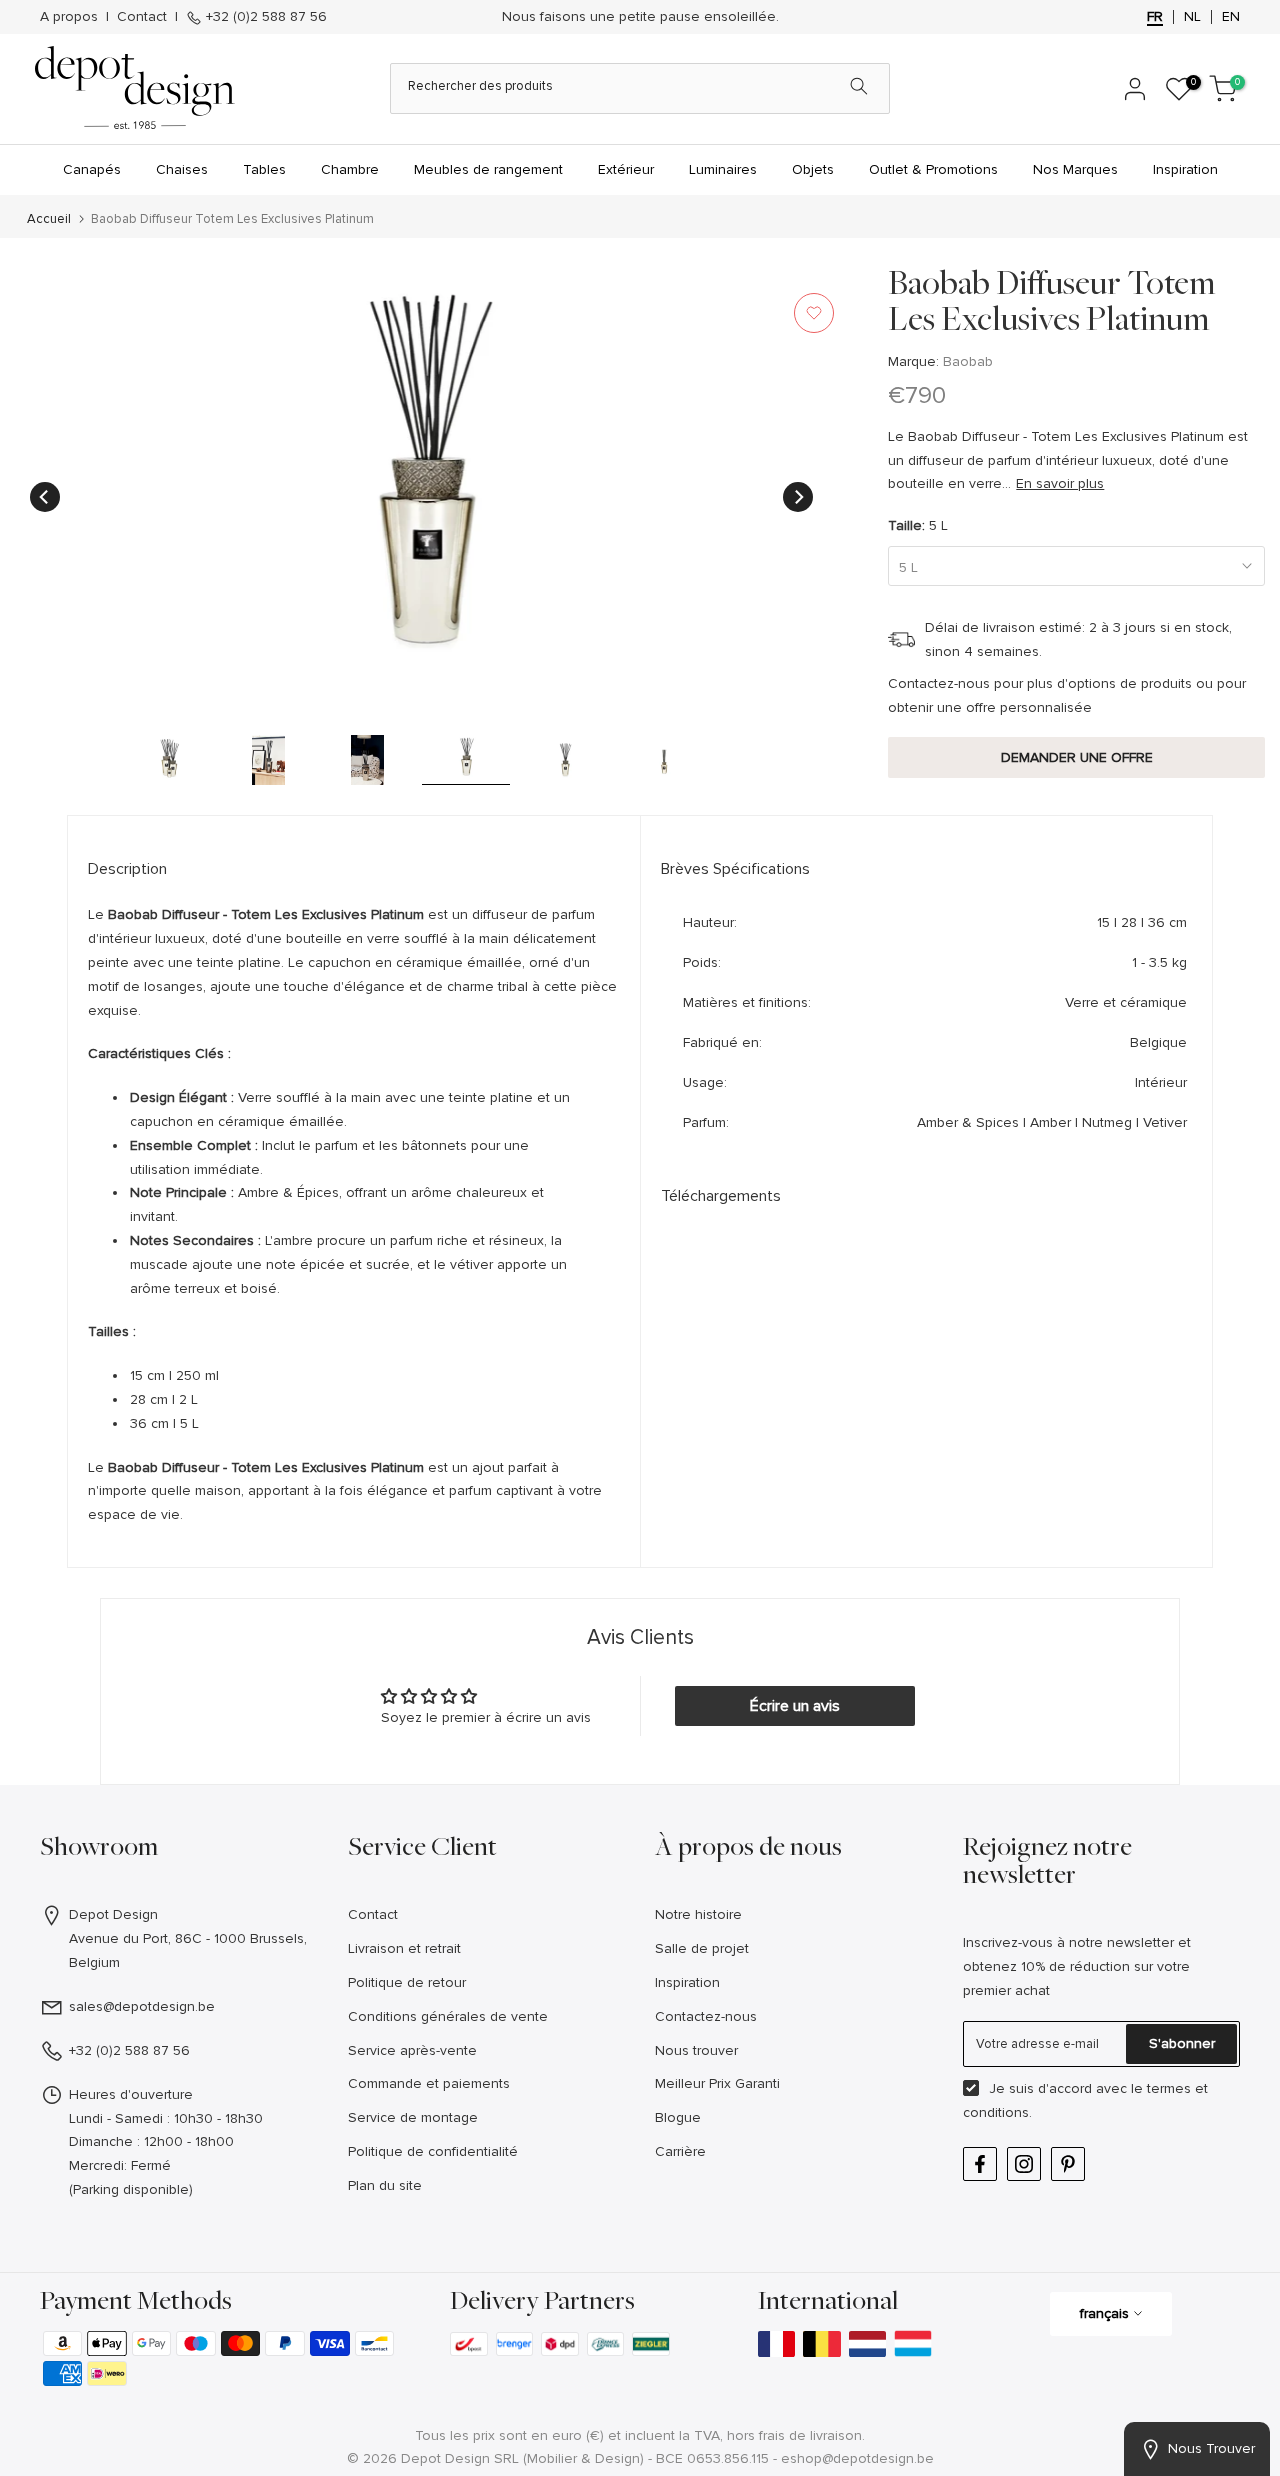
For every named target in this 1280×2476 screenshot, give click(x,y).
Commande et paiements (429, 2083)
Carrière (680, 2151)
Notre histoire (698, 1914)
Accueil (49, 219)
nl (1192, 17)
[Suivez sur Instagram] (1024, 2164)
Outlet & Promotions (933, 169)
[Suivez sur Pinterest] (1068, 2164)
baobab (968, 361)
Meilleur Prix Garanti (717, 2083)
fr (1155, 17)
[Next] (798, 497)
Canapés (92, 169)
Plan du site (385, 2185)
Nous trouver (696, 2050)
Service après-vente (412, 2050)
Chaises (182, 169)
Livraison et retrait (404, 1948)
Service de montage (413, 2117)
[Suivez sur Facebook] (980, 2164)
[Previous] (45, 497)
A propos (69, 16)
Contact (142, 16)
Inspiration (1185, 169)
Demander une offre (1077, 757)
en (1231, 17)
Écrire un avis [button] (795, 1706)
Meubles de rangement (488, 169)
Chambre (350, 169)
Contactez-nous (706, 2016)
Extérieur (626, 169)
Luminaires (723, 169)
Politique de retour (407, 1982)
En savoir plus (1060, 483)
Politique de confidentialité (433, 2151)
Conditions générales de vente (448, 2016)
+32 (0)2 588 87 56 (264, 16)
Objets (813, 169)
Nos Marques (1075, 169)
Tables (264, 169)
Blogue (678, 2117)
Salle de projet (702, 1948)
